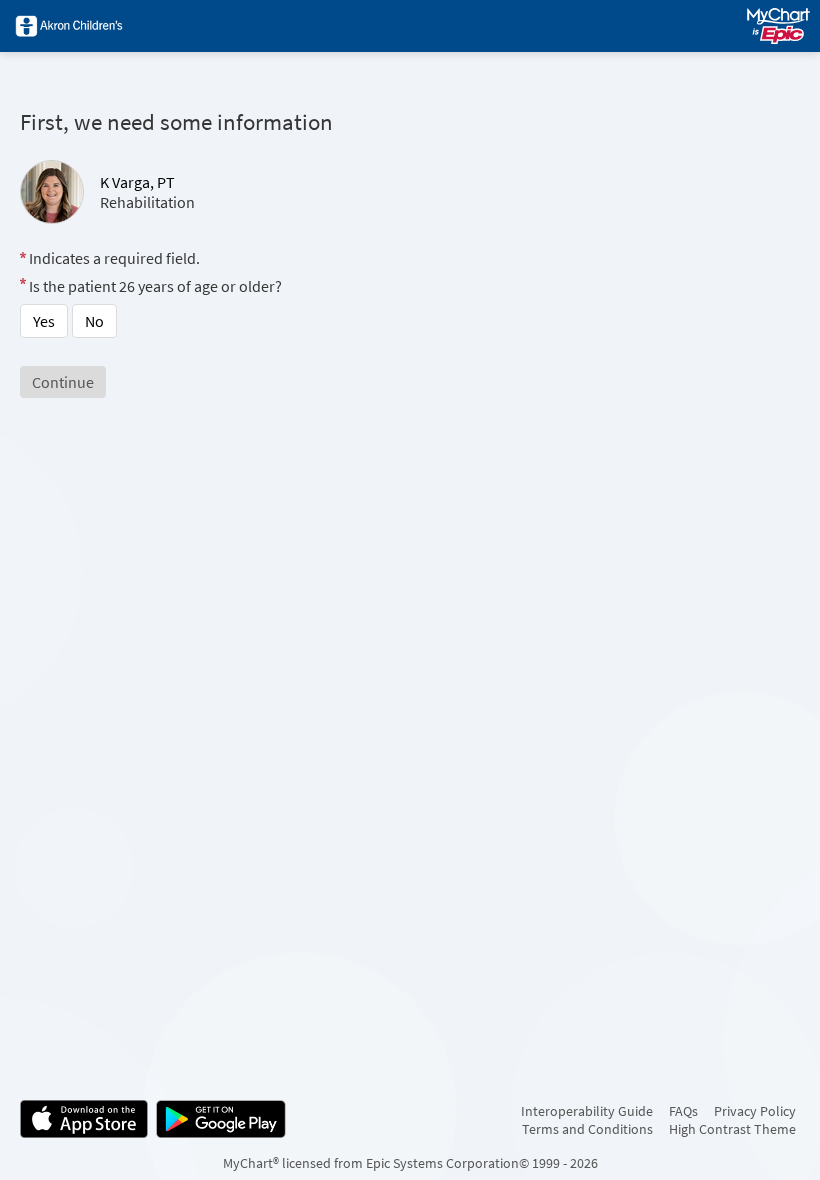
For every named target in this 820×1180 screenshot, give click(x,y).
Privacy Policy (755, 1111)
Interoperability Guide (587, 1111)
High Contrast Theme (732, 1129)
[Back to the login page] (69, 26)
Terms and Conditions (587, 1129)
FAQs (683, 1111)
